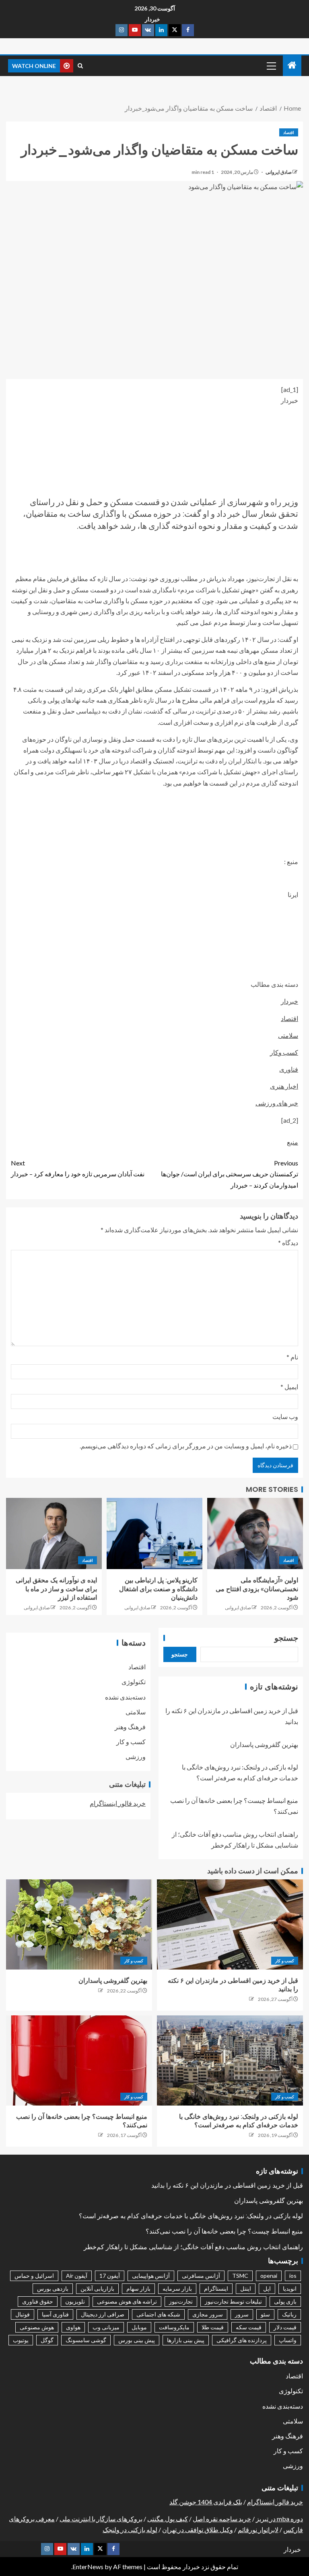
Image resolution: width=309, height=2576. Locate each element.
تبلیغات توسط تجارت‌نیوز (233, 2301)
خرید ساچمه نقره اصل (222, 2519)
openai (269, 2276)
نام (292, 1357)
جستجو (286, 1638)
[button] (271, 66)
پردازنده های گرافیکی (242, 2340)
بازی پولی (285, 2301)
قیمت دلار (285, 2327)
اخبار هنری (284, 1086)
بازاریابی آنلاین (97, 2288)
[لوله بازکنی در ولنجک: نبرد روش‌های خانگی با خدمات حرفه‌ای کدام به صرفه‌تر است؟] (230, 2060)
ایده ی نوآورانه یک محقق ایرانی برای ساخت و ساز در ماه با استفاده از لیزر (56, 1589)
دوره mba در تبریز (279, 2519)
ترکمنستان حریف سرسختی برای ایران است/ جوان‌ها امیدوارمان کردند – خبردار (230, 1174)
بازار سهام (138, 2288)
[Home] (292, 65)
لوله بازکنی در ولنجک (130, 2530)
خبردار (152, 19)
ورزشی (136, 1756)
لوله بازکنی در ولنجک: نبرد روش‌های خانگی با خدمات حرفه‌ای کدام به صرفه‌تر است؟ (191, 2216)
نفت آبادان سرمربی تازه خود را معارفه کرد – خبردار (78, 1168)
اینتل (246, 2288)
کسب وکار (284, 1052)
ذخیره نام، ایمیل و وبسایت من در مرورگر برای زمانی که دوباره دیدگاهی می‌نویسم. (186, 1446)
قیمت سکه (249, 2327)
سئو (265, 2314)
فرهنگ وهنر (130, 1727)
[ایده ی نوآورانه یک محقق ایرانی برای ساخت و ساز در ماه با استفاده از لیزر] (54, 1533)
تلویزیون (75, 2301)
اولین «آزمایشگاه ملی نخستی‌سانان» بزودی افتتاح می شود (257, 1589)
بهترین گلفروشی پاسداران (264, 1744)
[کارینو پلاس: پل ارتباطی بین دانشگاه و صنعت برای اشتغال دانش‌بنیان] (154, 1533)
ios (293, 2276)
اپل (267, 2288)
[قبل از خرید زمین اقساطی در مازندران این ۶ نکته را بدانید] (230, 1924)
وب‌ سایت (285, 1416)
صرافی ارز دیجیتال (103, 2314)
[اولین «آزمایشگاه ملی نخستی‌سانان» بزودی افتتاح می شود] (255, 1533)
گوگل (47, 2340)
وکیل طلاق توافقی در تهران (198, 2530)
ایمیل (289, 1387)
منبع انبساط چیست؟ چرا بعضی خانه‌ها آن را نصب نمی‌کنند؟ (224, 2231)
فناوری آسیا (55, 2314)
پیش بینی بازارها (186, 2340)
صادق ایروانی (278, 172)
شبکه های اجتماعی (158, 2314)
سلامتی (288, 1035)
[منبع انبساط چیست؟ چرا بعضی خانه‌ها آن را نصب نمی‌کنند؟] (79, 2060)
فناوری (289, 1069)
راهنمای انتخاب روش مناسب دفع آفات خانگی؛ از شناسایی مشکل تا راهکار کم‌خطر (193, 2247)
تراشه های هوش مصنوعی (127, 2301)
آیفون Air (77, 2276)
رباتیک (289, 2314)
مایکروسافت (174, 2327)
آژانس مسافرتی (201, 2276)
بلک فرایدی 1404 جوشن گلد (206, 2502)
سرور (242, 2314)
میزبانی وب (106, 2327)
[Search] (80, 66)
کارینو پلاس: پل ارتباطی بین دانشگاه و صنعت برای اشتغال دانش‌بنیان (158, 1589)
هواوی (73, 2327)
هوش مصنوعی (37, 2327)
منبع (293, 1142)
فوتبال (23, 2314)
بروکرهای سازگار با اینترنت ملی (101, 2519)
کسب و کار (131, 1742)
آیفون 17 (110, 2276)
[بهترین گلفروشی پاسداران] (79, 1924)
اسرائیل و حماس (34, 2276)
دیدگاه (288, 1243)
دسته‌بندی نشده (125, 1697)
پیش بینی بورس (137, 2340)
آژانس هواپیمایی (151, 2276)
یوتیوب (21, 2340)
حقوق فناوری (38, 2301)
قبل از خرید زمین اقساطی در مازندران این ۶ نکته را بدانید (227, 2185)
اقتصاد (289, 132)
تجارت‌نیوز (181, 2301)
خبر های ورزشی (277, 1103)
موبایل (139, 2327)
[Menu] (271, 66)
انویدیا (290, 2288)
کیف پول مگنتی (168, 2519)
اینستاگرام (216, 2288)
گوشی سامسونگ (86, 2340)
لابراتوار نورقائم (258, 2530)
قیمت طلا (213, 2327)
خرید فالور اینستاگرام (118, 1803)
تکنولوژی (134, 1682)
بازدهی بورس (53, 2288)
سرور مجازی (208, 2314)
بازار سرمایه (177, 2288)
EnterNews (88, 2567)
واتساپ (288, 2340)
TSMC (240, 2276)
